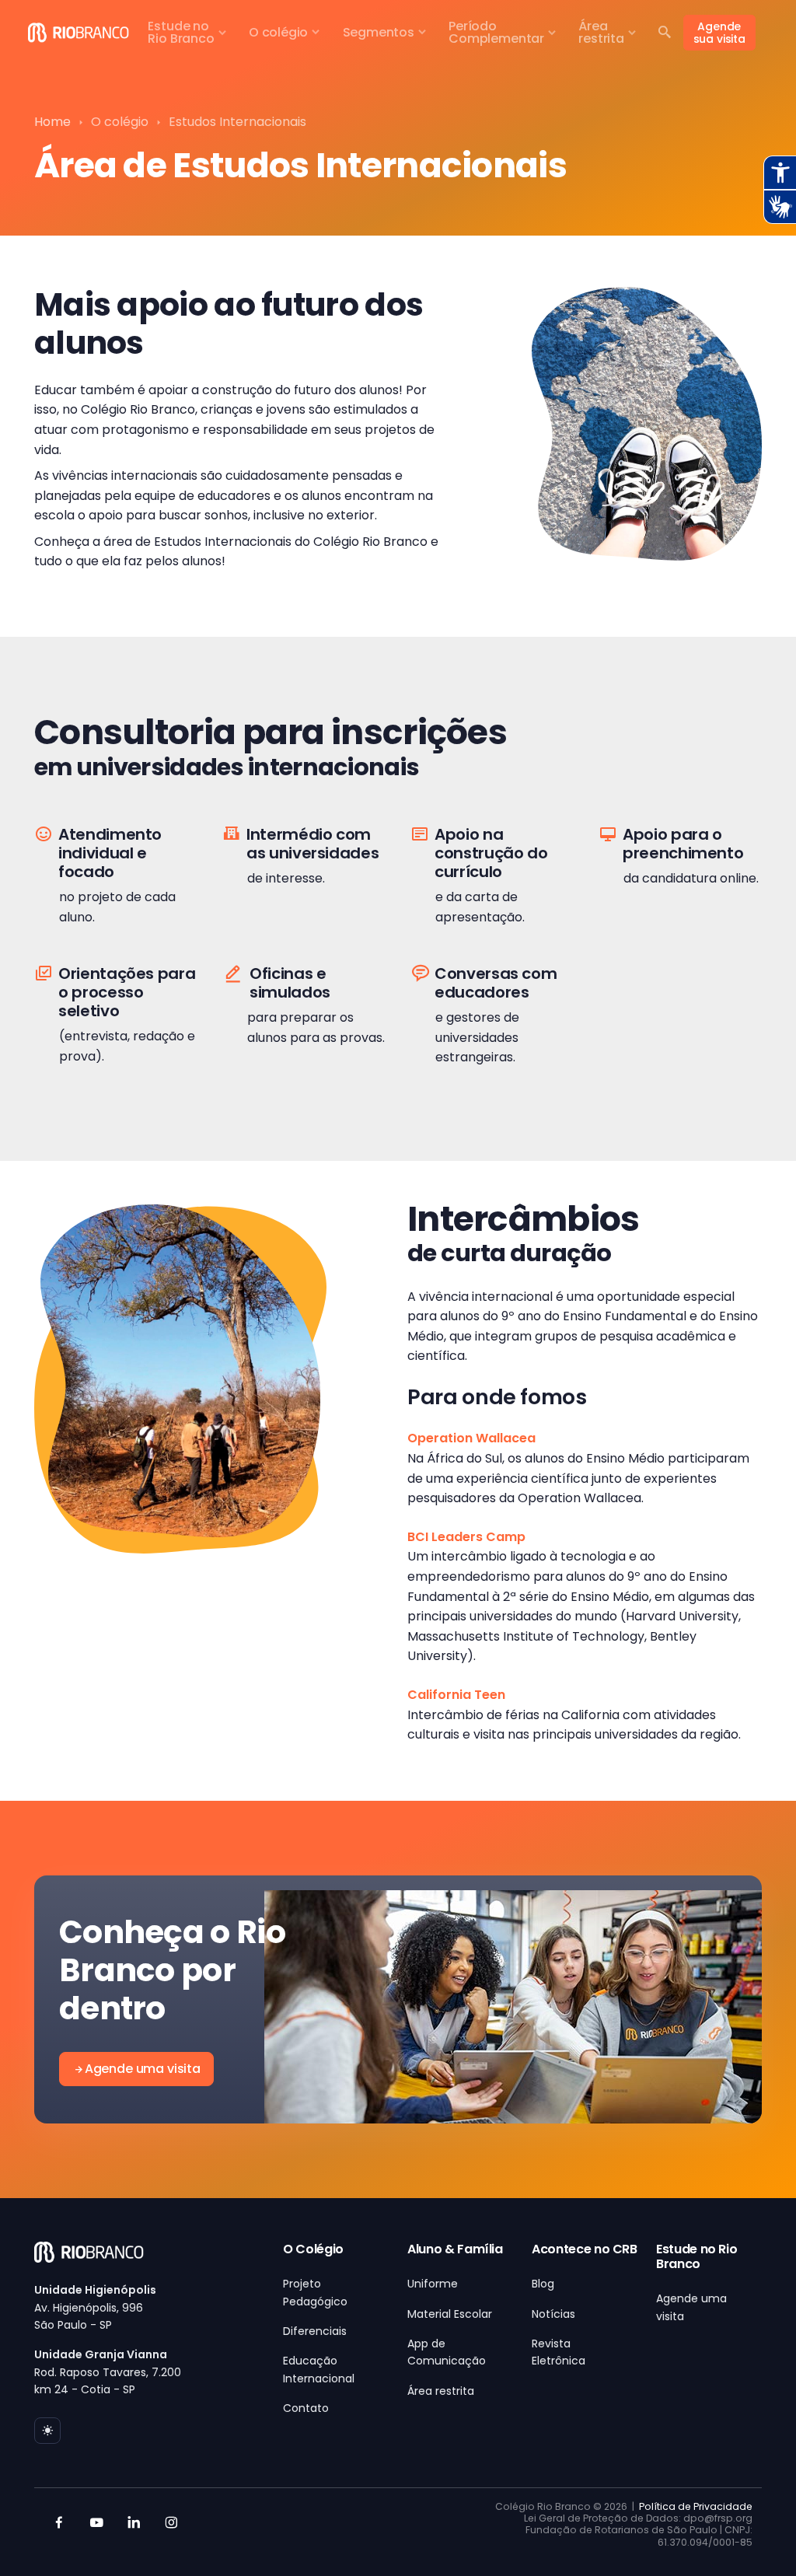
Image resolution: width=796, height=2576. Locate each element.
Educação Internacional (319, 2369)
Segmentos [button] (379, 32)
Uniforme (433, 2284)
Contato (306, 2408)
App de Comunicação (447, 2352)
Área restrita (441, 2391)
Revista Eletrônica (559, 2352)
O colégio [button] (278, 32)
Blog (543, 2284)
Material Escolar (450, 2314)
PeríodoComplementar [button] (496, 32)
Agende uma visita (143, 2069)
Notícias (553, 2314)
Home (52, 122)
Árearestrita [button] (601, 32)
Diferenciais (315, 2331)
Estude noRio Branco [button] (181, 32)
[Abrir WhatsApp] (757, 2537)
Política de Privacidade (696, 2506)
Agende (719, 33)
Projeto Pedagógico (315, 2292)
